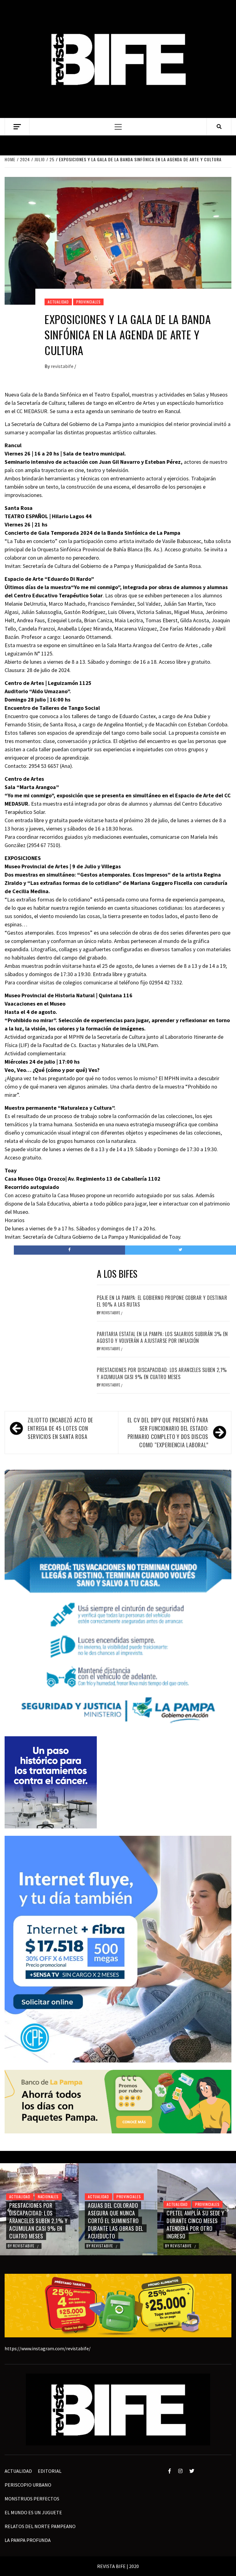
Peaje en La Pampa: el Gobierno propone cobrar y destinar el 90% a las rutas (162, 1301)
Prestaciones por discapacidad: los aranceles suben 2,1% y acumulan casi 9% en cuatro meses (162, 1373)
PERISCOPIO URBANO (28, 2485)
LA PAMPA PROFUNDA (28, 2540)
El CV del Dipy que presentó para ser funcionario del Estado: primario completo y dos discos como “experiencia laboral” (168, 1432)
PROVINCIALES (88, 302)
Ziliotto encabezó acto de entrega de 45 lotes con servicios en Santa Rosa (60, 1428)
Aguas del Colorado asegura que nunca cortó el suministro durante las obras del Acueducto (37, 2221)
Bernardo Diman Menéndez (195, 2246)
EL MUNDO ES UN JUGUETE (33, 2512)
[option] (39, 2209)
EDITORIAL (50, 2471)
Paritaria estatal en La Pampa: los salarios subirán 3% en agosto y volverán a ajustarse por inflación (162, 1337)
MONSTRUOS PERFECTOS (32, 2499)
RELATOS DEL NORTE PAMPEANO (40, 2526)
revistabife (63, 366)
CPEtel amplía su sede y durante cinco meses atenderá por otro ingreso (117, 2225)
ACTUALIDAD (58, 302)
